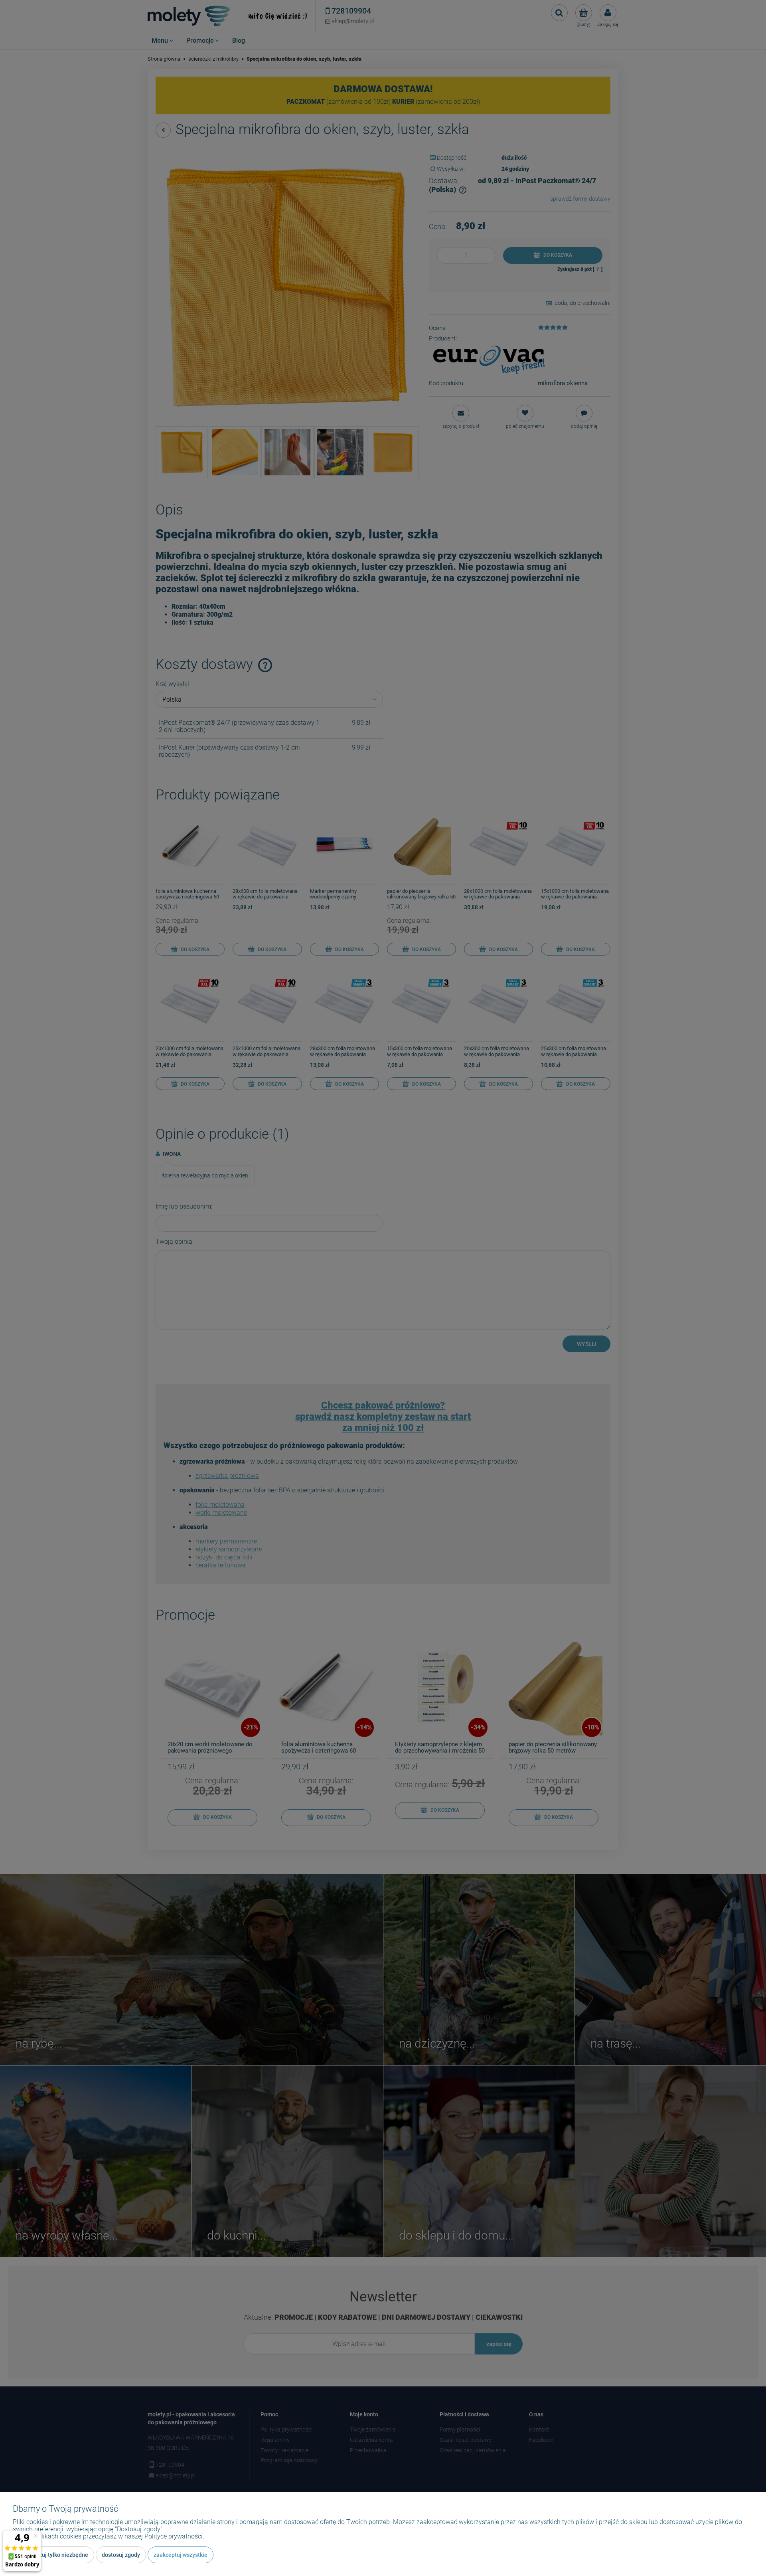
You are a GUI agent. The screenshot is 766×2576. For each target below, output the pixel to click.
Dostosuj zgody (121, 2555)
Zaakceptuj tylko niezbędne (53, 2555)
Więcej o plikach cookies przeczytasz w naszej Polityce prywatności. (109, 2536)
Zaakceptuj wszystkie (181, 2555)
